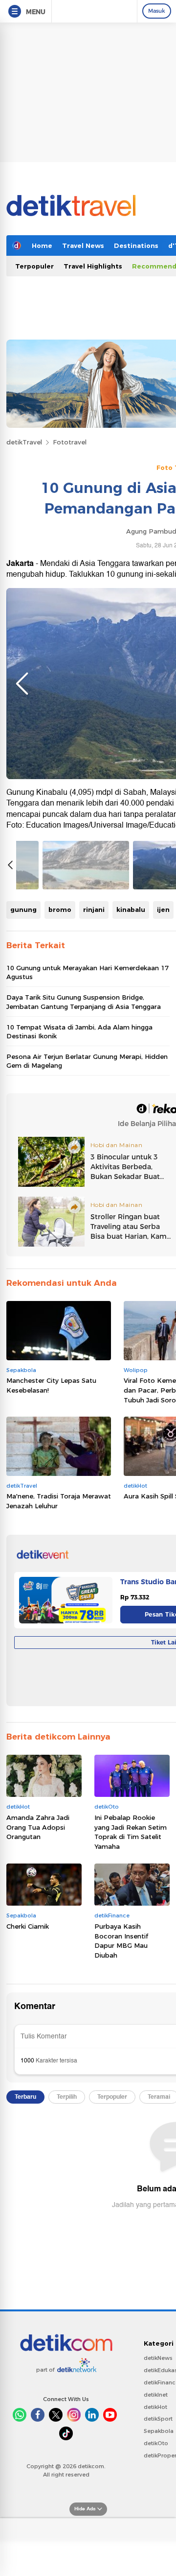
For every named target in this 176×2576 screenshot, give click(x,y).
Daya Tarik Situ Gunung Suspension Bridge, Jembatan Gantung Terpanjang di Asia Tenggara (84, 1002)
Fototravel (70, 442)
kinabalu (131, 909)
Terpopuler (34, 266)
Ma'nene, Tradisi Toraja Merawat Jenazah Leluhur (59, 1501)
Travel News (83, 245)
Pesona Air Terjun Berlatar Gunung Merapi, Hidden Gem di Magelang (87, 1061)
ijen (163, 909)
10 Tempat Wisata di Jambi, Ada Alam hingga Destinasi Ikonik (79, 1031)
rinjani (94, 909)
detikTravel (24, 442)
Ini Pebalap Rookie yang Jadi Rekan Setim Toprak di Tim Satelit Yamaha (131, 1832)
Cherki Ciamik (28, 1926)
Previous (22, 684)
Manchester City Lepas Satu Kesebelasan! (51, 1385)
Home (42, 245)
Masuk (157, 11)
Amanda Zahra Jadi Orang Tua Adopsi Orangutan (38, 1827)
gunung (23, 909)
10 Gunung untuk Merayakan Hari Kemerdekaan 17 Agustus (88, 972)
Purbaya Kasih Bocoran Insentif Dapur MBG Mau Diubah (121, 1941)
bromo (60, 909)
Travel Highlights (93, 266)
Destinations (136, 245)
